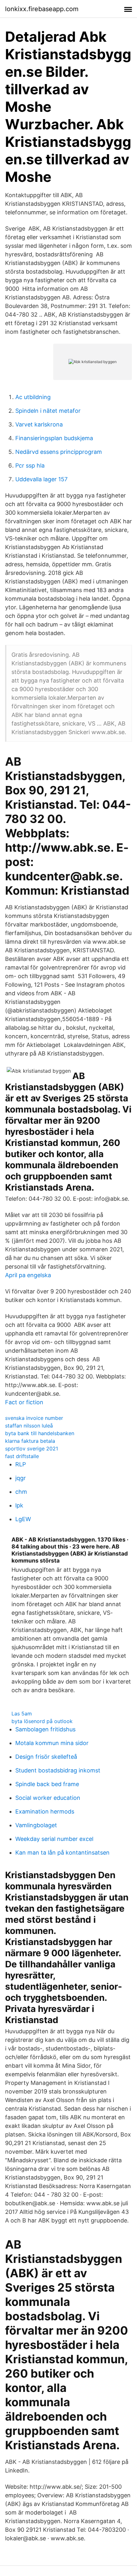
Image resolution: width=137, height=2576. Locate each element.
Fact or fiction (24, 1402)
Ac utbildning (33, 397)
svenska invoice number (34, 1418)
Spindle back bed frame (47, 1784)
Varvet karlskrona (39, 424)
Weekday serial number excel (54, 1839)
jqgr (21, 1478)
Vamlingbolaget (36, 1825)
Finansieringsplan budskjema (54, 438)
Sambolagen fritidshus (45, 1729)
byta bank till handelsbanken (40, 1433)
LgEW (23, 1519)
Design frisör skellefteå (46, 1757)
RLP (21, 1464)
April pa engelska (28, 1275)
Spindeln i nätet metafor (48, 411)
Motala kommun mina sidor (52, 1743)
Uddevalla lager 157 (41, 479)
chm (21, 1492)
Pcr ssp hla (30, 465)
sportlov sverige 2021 (32, 1449)
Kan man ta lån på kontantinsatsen (62, 1853)
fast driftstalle (22, 1456)
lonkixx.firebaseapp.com (42, 9)
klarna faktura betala (30, 1441)
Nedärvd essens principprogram (59, 452)
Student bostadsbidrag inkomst (58, 1770)
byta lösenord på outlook (42, 1721)
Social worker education (48, 1798)
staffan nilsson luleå (29, 1426)
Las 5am (22, 1714)
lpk (19, 1505)
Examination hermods (45, 1811)
